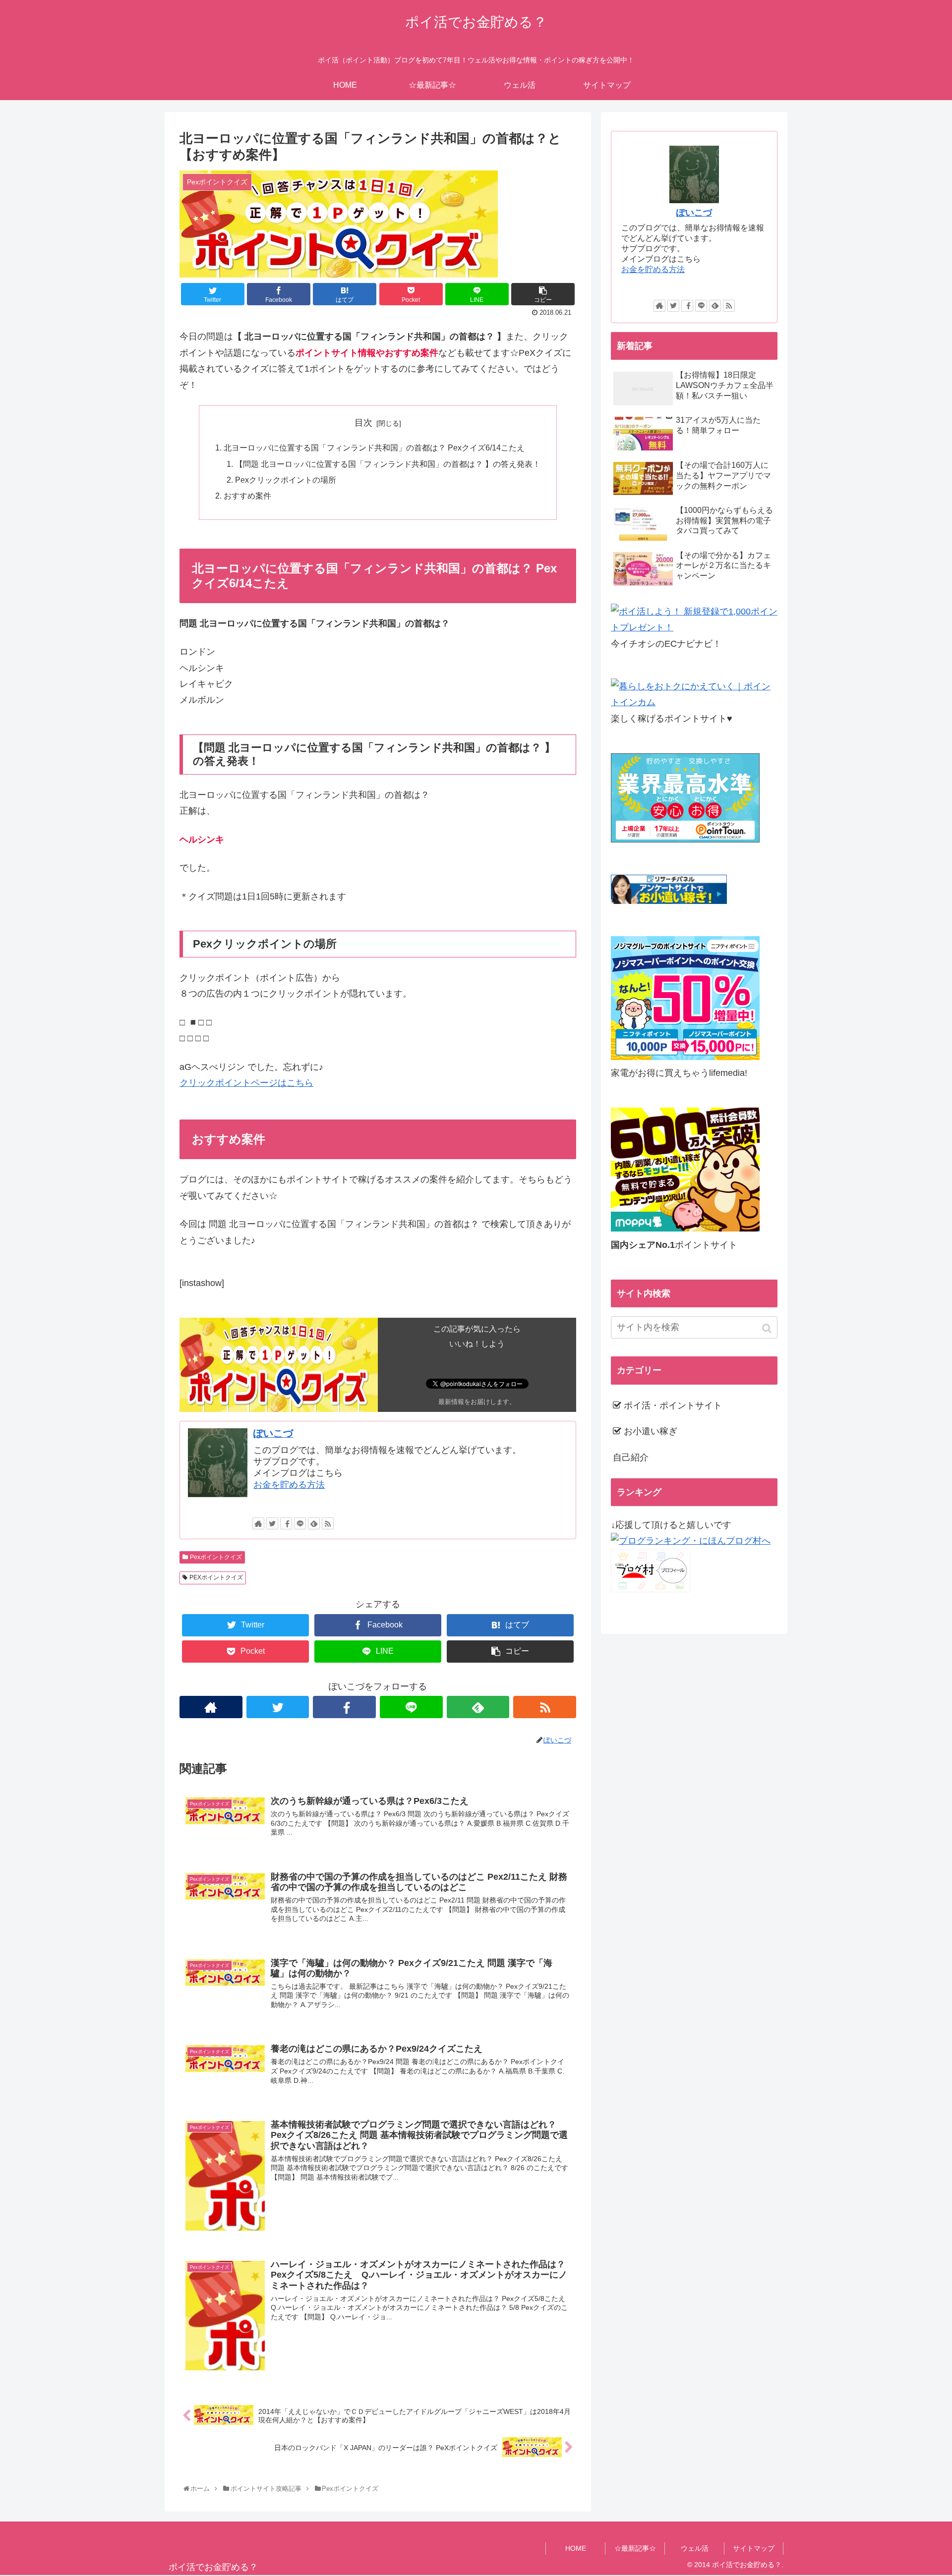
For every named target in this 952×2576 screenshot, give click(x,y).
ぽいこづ (273, 1433)
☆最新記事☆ (635, 2548)
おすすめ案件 (247, 496)
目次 (363, 423)
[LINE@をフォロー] (300, 1523)
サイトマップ (754, 2548)
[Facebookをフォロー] (286, 1523)
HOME (576, 2548)
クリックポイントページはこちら (246, 1083)
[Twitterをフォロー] (272, 1523)
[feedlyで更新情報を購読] (314, 1523)
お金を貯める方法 (289, 1485)
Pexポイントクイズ (216, 1557)
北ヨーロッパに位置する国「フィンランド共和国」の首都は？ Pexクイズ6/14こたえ (374, 448)
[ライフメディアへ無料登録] (685, 1057)
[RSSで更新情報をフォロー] (328, 1523)
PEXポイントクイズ (216, 1577)
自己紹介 (631, 1457)
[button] (768, 1328)
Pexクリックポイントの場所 (286, 480)
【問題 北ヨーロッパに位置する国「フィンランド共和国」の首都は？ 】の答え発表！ (388, 464)
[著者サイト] (258, 1523)
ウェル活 (695, 2548)
